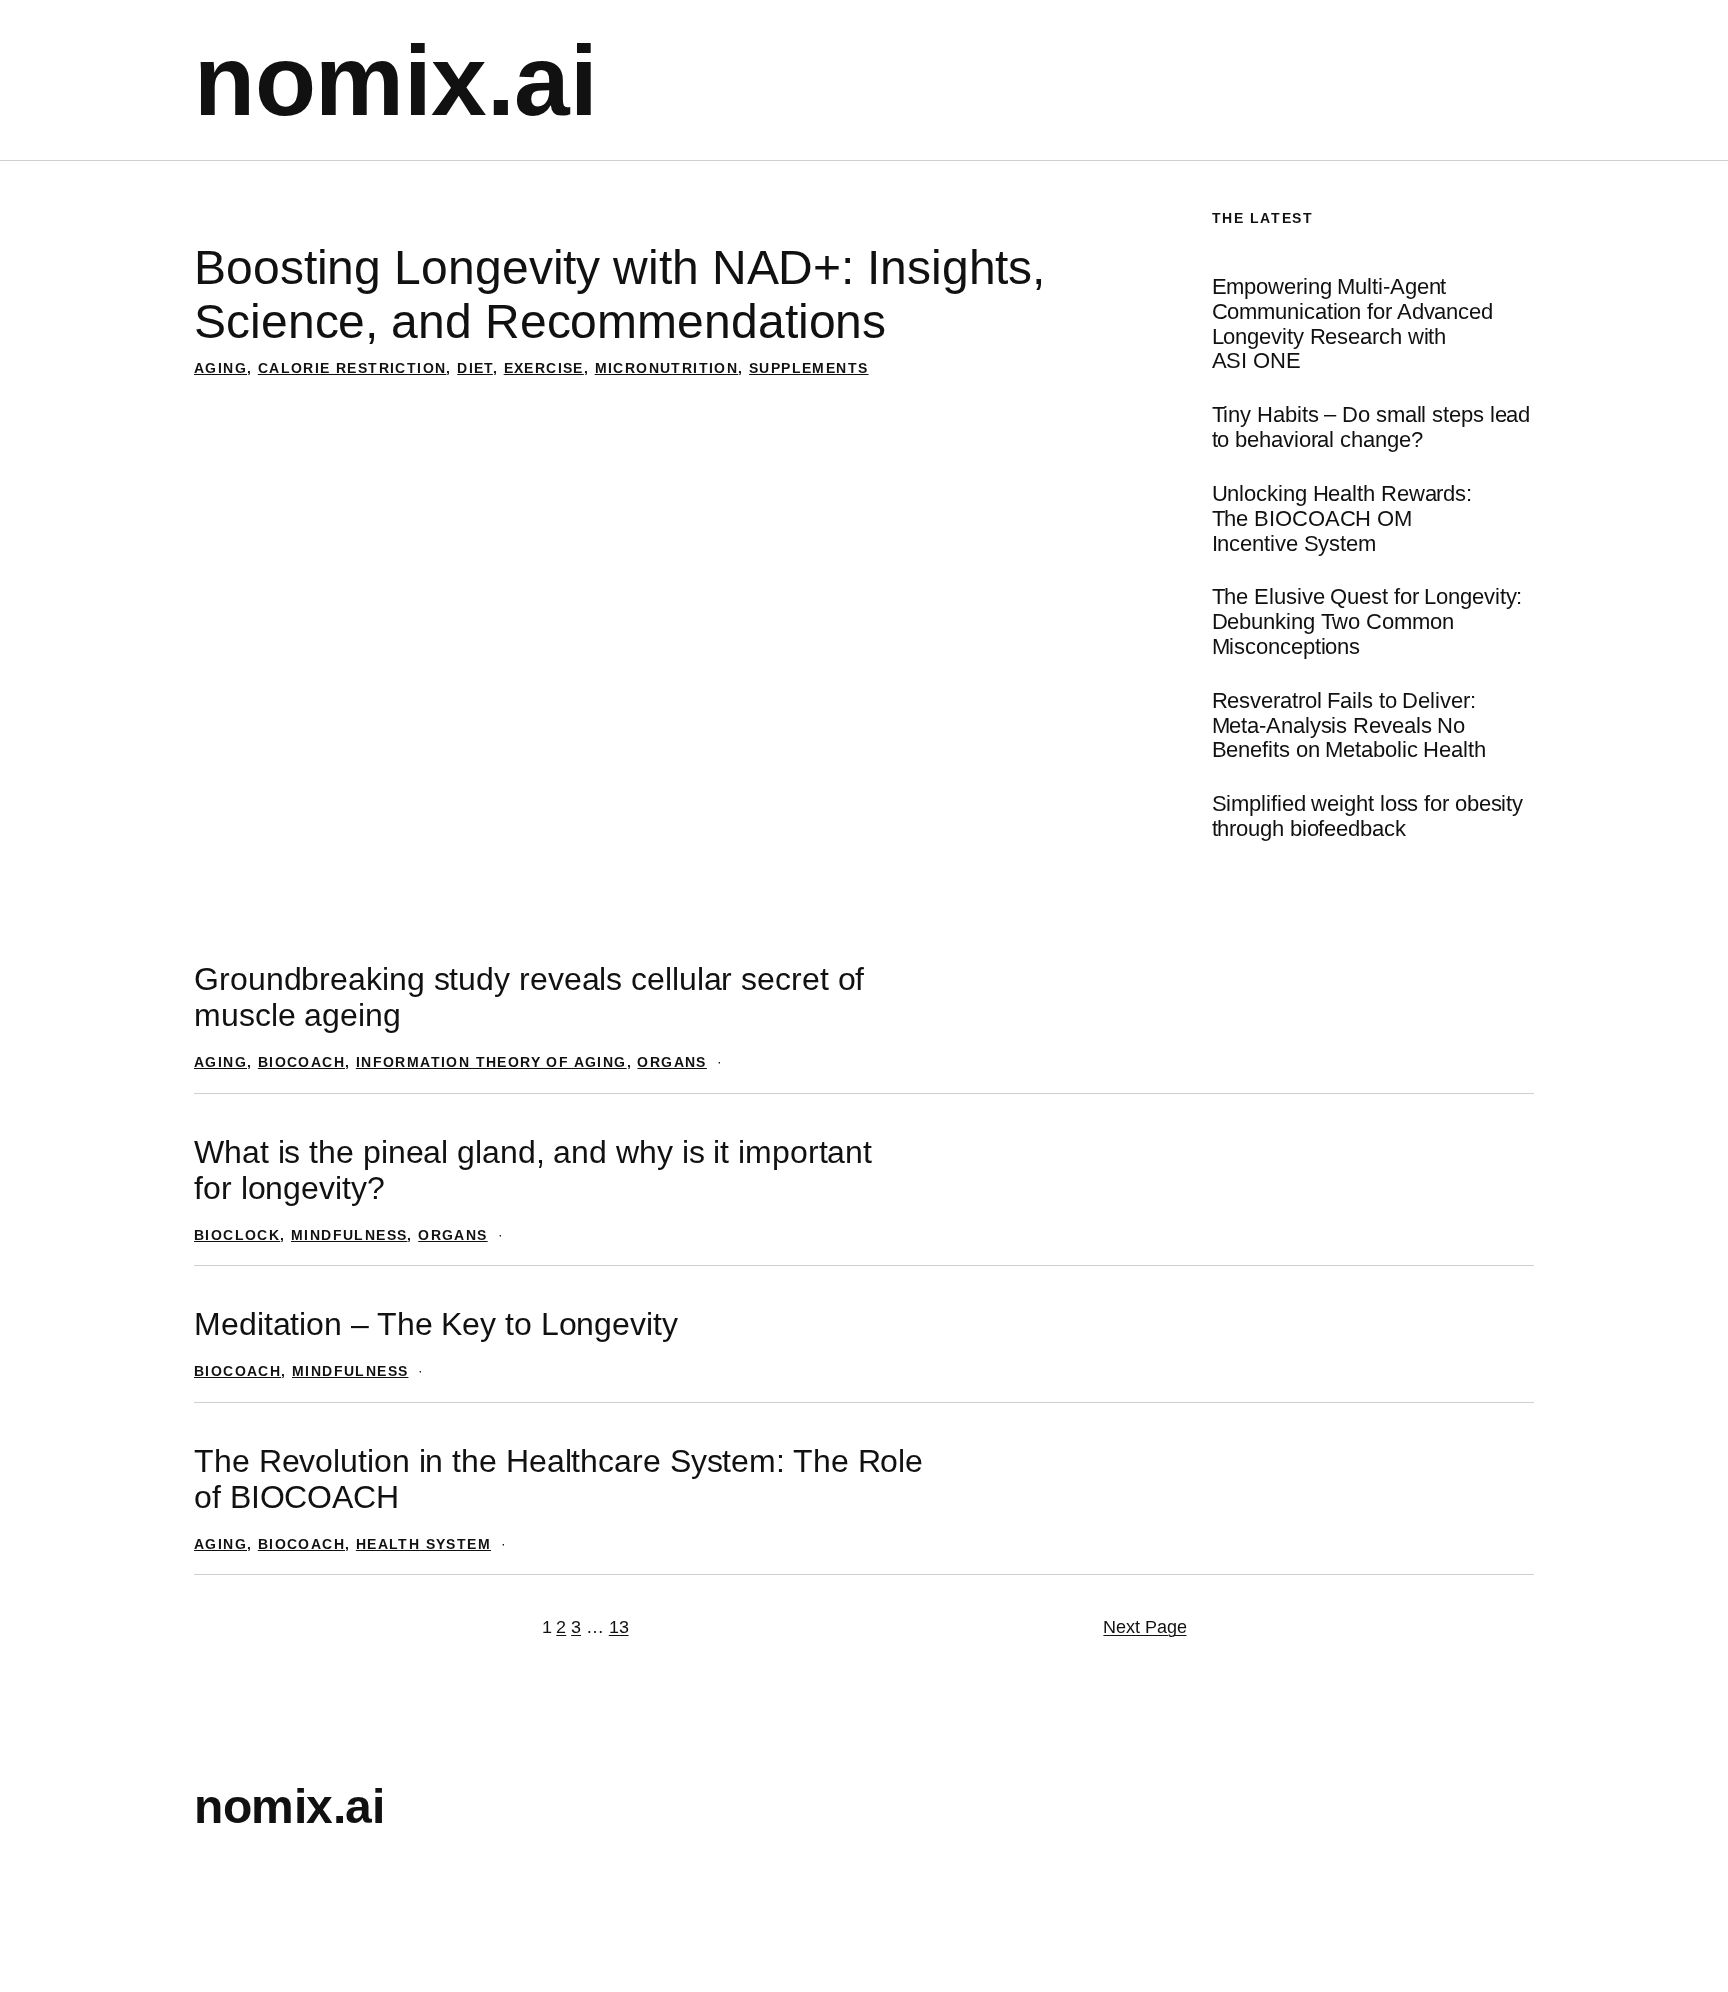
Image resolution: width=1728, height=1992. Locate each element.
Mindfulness (349, 1235)
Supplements (808, 368)
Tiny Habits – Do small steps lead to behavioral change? (1371, 427)
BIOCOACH (301, 1062)
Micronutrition (667, 368)
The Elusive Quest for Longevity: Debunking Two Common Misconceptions (1367, 622)
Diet (475, 368)
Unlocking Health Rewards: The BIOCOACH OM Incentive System (1342, 519)
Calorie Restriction (352, 368)
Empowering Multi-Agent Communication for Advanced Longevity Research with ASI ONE (1352, 324)
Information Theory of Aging (491, 1062)
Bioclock (237, 1235)
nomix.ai (395, 80)
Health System (423, 1544)
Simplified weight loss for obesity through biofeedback (1368, 816)
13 (619, 1627)
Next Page (1144, 1627)
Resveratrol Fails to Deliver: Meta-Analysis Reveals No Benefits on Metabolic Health (1349, 726)
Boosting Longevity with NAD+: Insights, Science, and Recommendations (619, 294)
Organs (671, 1062)
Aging (220, 368)
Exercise (544, 368)
